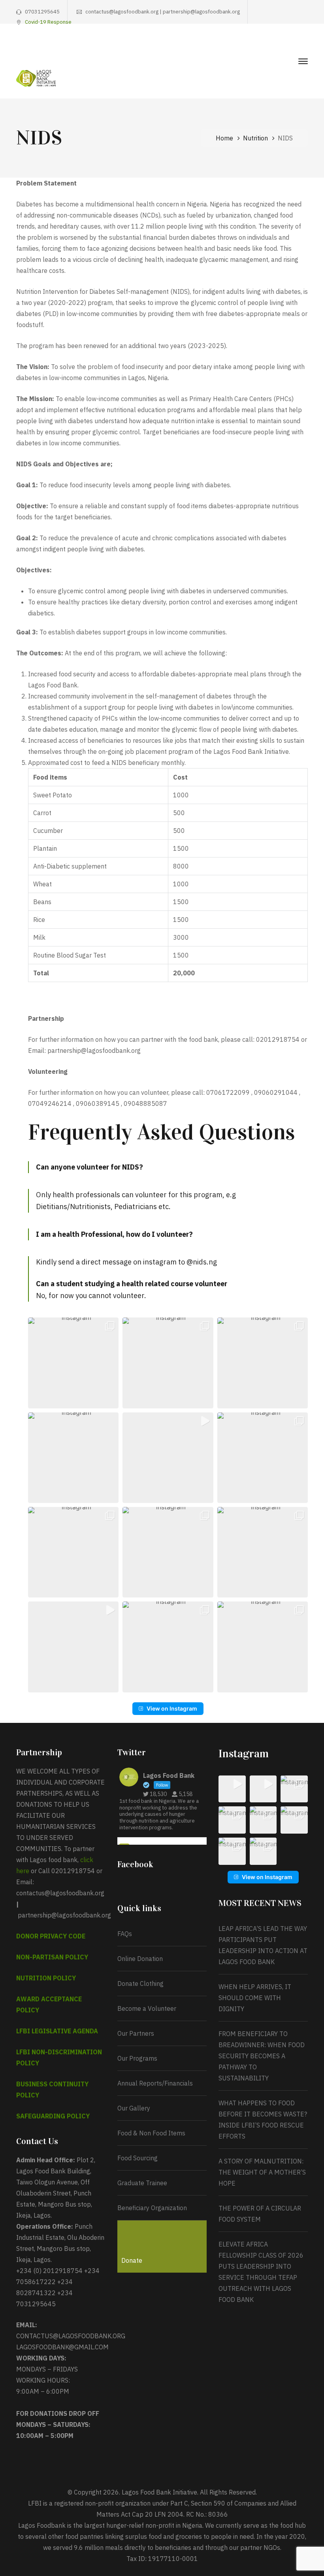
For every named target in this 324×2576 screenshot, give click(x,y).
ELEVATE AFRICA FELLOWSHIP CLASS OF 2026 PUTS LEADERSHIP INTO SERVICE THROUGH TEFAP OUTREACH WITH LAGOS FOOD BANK (261, 2272)
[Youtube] (293, 46)
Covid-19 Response (48, 22)
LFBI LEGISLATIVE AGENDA (57, 2031)
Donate (132, 2260)
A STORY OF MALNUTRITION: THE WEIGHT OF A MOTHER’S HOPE (262, 2172)
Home (224, 138)
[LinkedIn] (305, 46)
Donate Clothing (140, 1984)
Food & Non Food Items (151, 2133)
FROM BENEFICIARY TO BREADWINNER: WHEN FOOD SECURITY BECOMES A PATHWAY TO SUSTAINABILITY (262, 2056)
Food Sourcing (138, 2158)
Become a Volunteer (147, 2008)
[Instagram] (281, 46)
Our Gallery (134, 2108)
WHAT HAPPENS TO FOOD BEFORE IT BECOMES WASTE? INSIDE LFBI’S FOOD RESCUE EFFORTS (263, 2120)
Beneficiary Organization (152, 2208)
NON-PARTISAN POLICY (52, 1957)
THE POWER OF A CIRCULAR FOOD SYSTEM (260, 2214)
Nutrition (255, 138)
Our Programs (137, 2058)
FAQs (125, 1934)
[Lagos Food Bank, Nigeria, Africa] (36, 78)
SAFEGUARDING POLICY (53, 2116)
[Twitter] (268, 46)
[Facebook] (256, 46)
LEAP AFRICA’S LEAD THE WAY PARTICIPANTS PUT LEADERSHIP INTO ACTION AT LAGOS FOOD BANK (263, 1945)
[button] (73, 1363)
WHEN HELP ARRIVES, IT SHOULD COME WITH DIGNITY (255, 1998)
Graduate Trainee (142, 2183)
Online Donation (140, 1959)
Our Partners (136, 2033)
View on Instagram (172, 1708)
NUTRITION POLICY (46, 1978)
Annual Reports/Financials (155, 2083)
